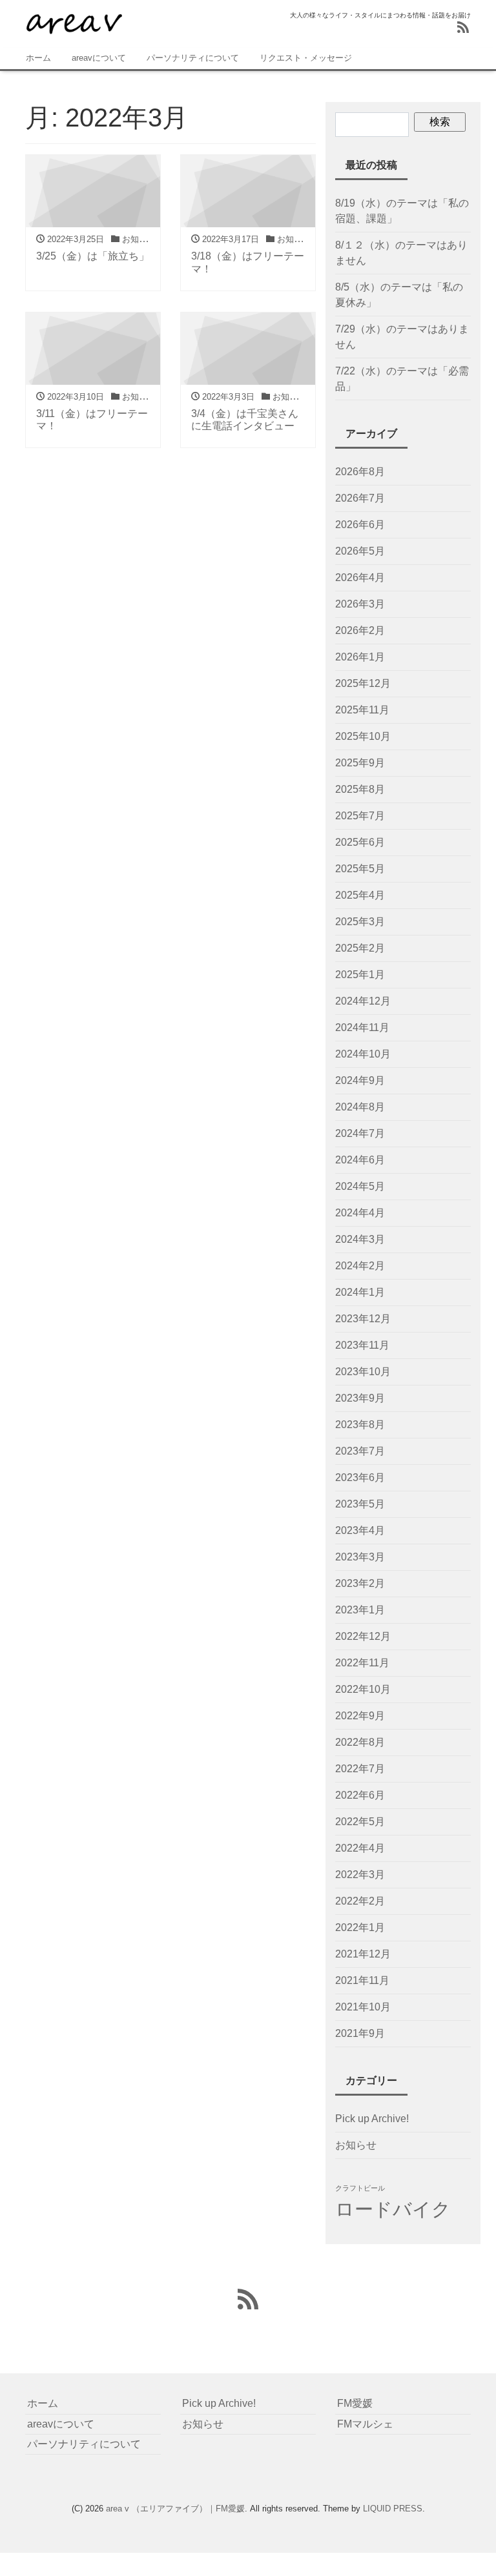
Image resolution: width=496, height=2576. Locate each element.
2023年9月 (360, 1398)
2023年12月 (363, 1319)
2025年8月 (360, 789)
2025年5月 (360, 869)
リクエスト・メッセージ (306, 58)
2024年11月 (362, 1027)
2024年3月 (360, 1239)
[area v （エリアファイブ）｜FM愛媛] (74, 22)
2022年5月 (360, 1822)
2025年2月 (360, 948)
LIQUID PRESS (393, 2509)
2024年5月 (360, 1186)
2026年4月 (360, 578)
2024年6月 (360, 1160)
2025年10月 (363, 736)
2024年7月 (360, 1133)
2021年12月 (363, 1954)
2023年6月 (360, 1477)
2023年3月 (360, 1557)
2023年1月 (360, 1610)
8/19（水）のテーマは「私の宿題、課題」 (402, 211)
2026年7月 (360, 498)
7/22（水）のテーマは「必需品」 (402, 379)
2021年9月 (360, 2033)
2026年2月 (360, 630)
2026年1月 (360, 657)
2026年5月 (360, 551)
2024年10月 (363, 1054)
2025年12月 (363, 683)
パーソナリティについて (193, 58)
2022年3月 (360, 1875)
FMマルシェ (365, 2424)
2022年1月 (360, 1927)
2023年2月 (360, 1583)
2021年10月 (363, 2007)
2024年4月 (360, 1213)
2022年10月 (363, 1689)
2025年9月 (360, 763)
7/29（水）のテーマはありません (402, 337)
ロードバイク (393, 2209)
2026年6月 (360, 525)
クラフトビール (360, 2188)
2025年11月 (362, 710)
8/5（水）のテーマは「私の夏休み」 (399, 295)
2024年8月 (360, 1107)
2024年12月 (363, 1001)
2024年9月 (360, 1080)
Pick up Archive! (372, 2119)
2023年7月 (360, 1451)
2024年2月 (360, 1266)
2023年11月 (362, 1345)
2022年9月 (360, 1716)
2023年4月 (360, 1530)
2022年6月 (360, 1795)
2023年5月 (360, 1504)
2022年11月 (362, 1663)
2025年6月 (360, 842)
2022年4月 (360, 1848)
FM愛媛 (355, 2403)
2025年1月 (360, 975)
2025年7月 (360, 816)
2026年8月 (360, 472)
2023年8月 (360, 1425)
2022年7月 (360, 1769)
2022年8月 (360, 1742)
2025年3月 (360, 922)
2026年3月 (360, 604)
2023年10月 (363, 1372)
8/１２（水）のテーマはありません (401, 253)
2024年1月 (360, 1292)
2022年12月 (363, 1636)
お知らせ (356, 2145)
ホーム (38, 58)
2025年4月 (360, 895)
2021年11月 (362, 1980)
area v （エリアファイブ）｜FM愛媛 (175, 2509)
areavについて (99, 58)
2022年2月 (360, 1901)
